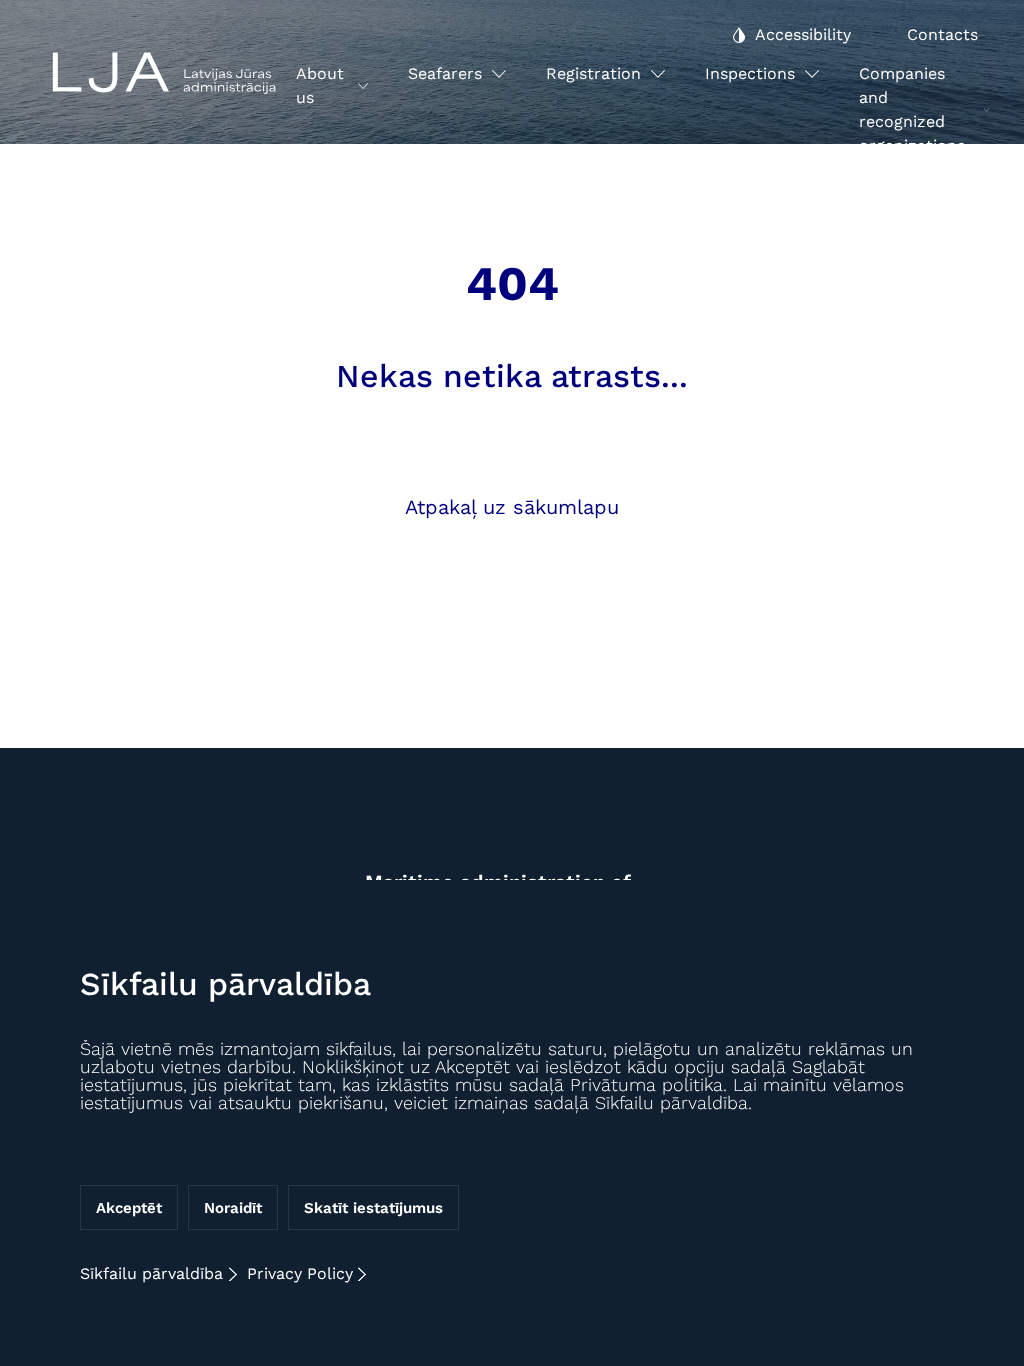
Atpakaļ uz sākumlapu (512, 507)
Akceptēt (129, 1208)
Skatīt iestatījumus (373, 1208)
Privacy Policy (300, 1273)
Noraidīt (233, 1208)
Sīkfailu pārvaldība (151, 1273)
